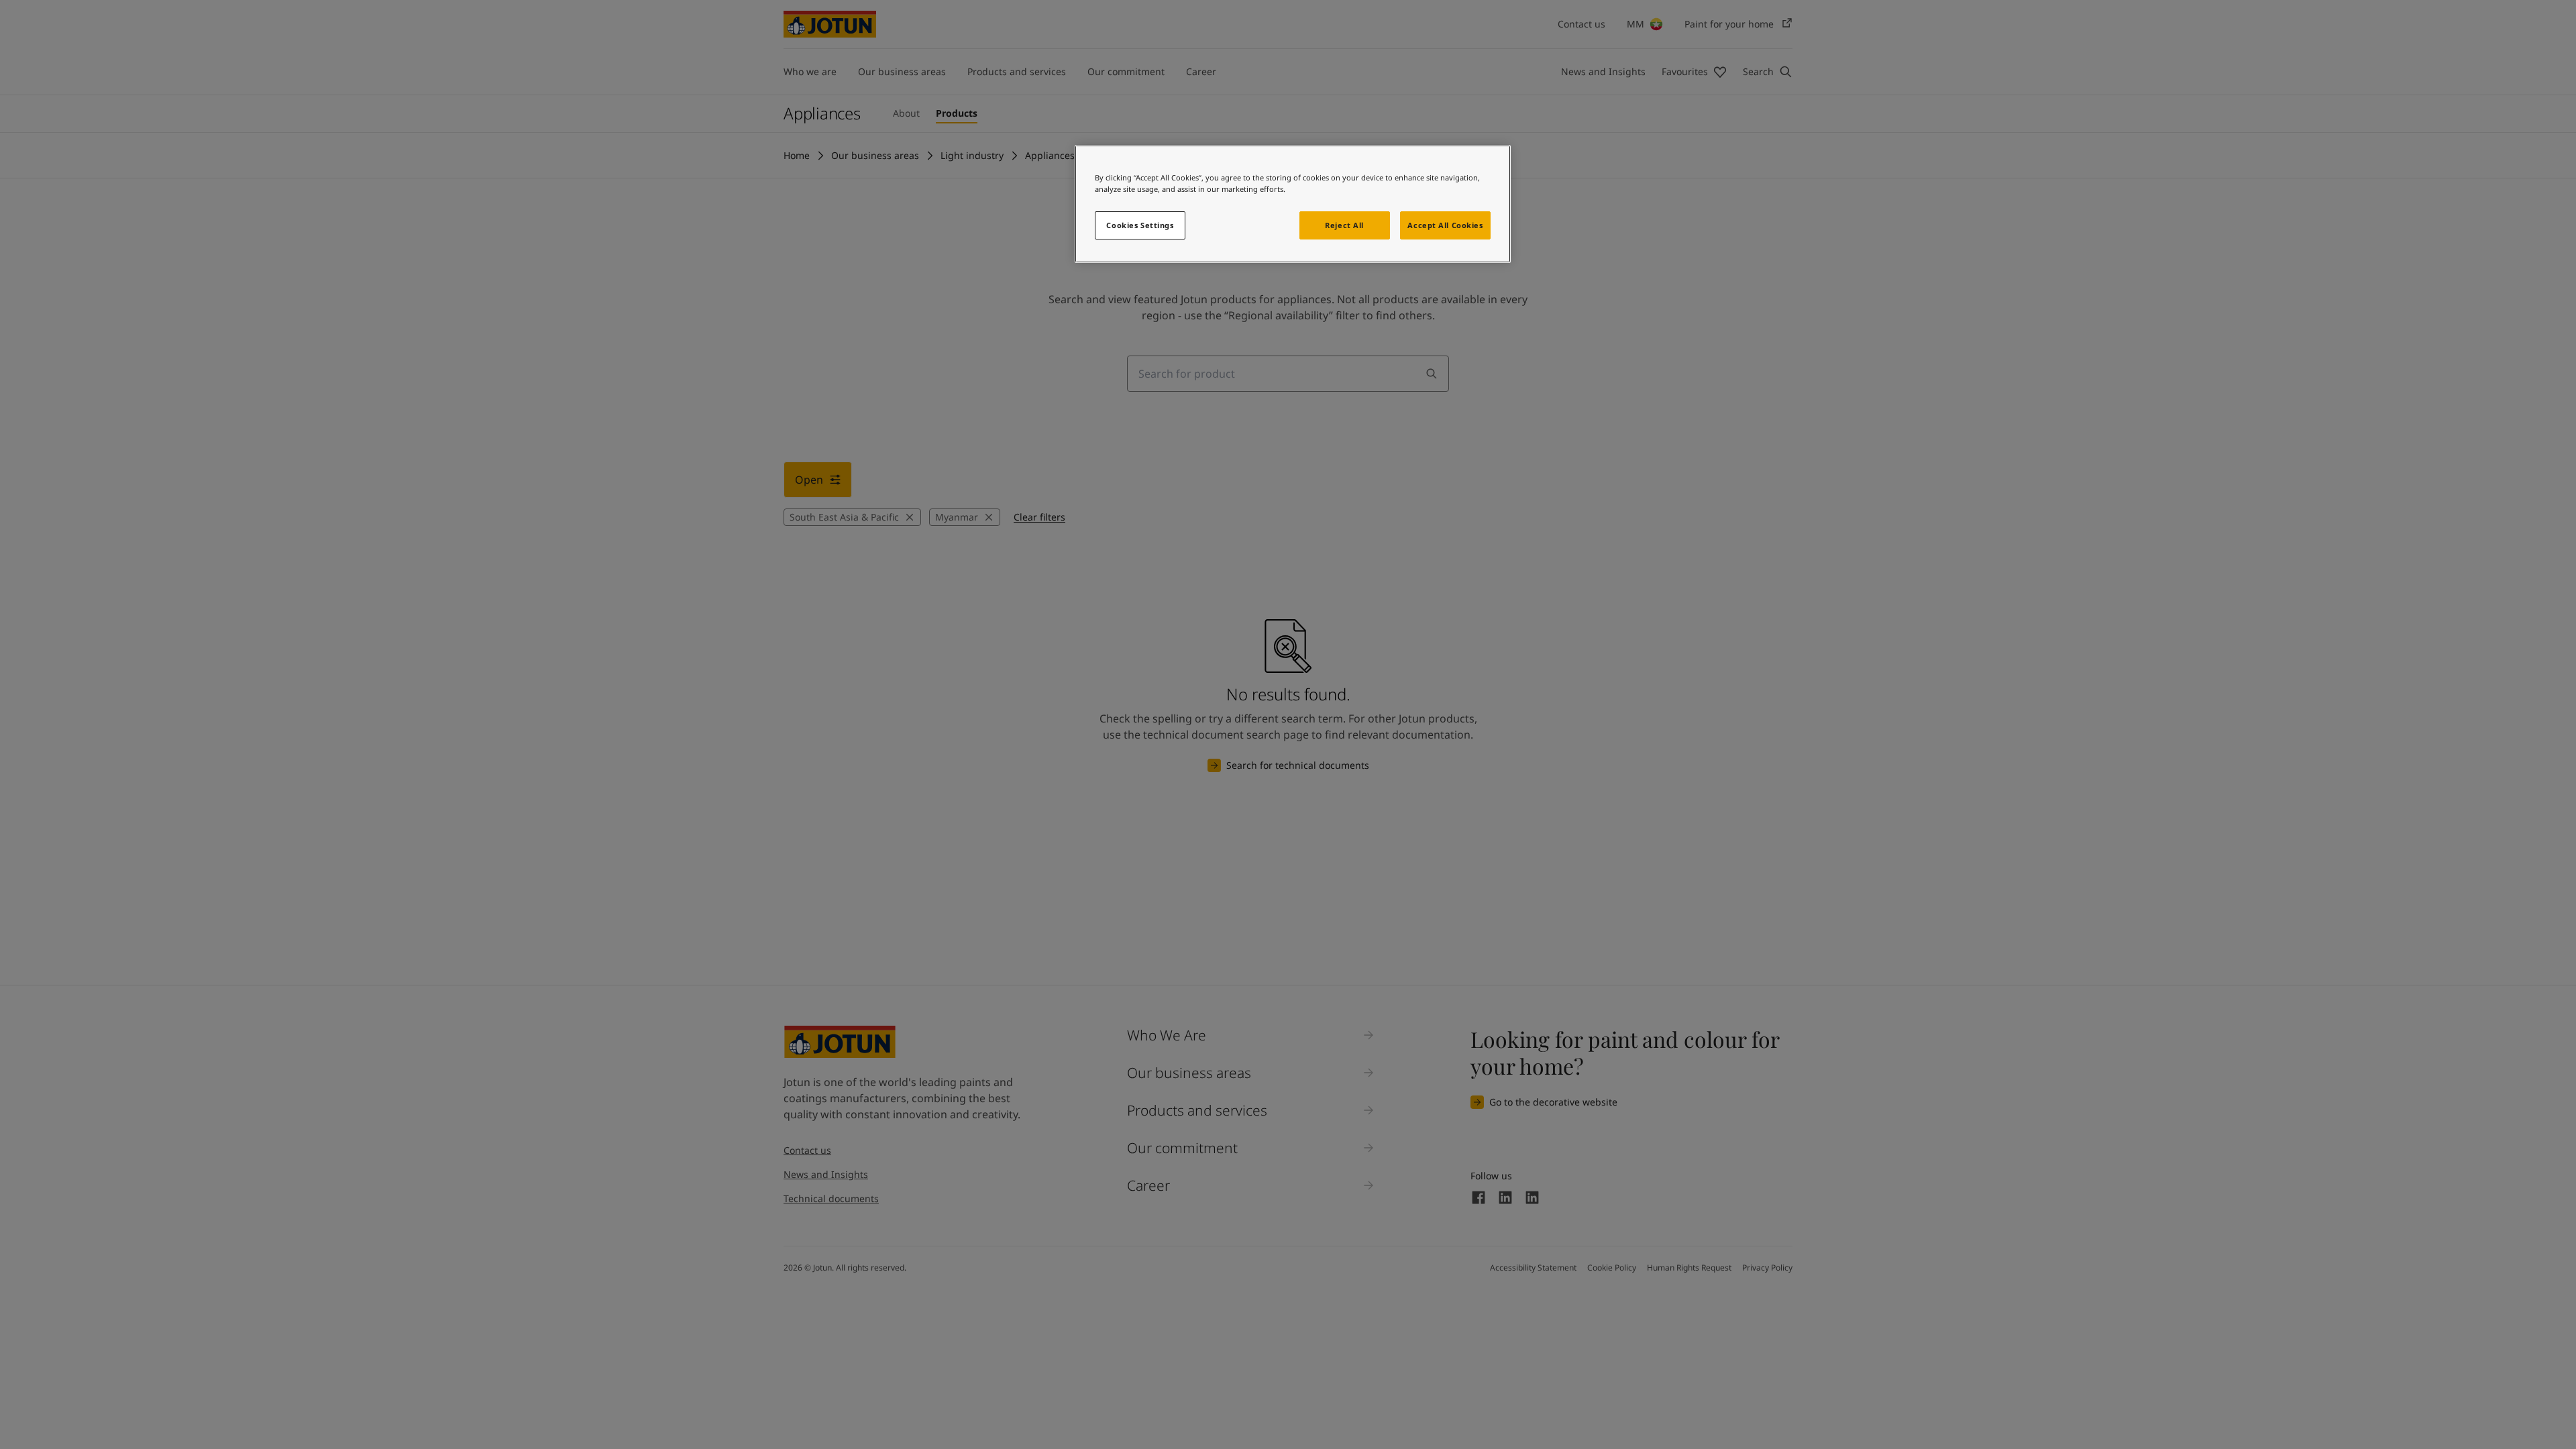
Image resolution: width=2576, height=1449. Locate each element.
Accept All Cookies (1445, 225)
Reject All (1344, 225)
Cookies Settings (1140, 225)
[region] (1293, 204)
